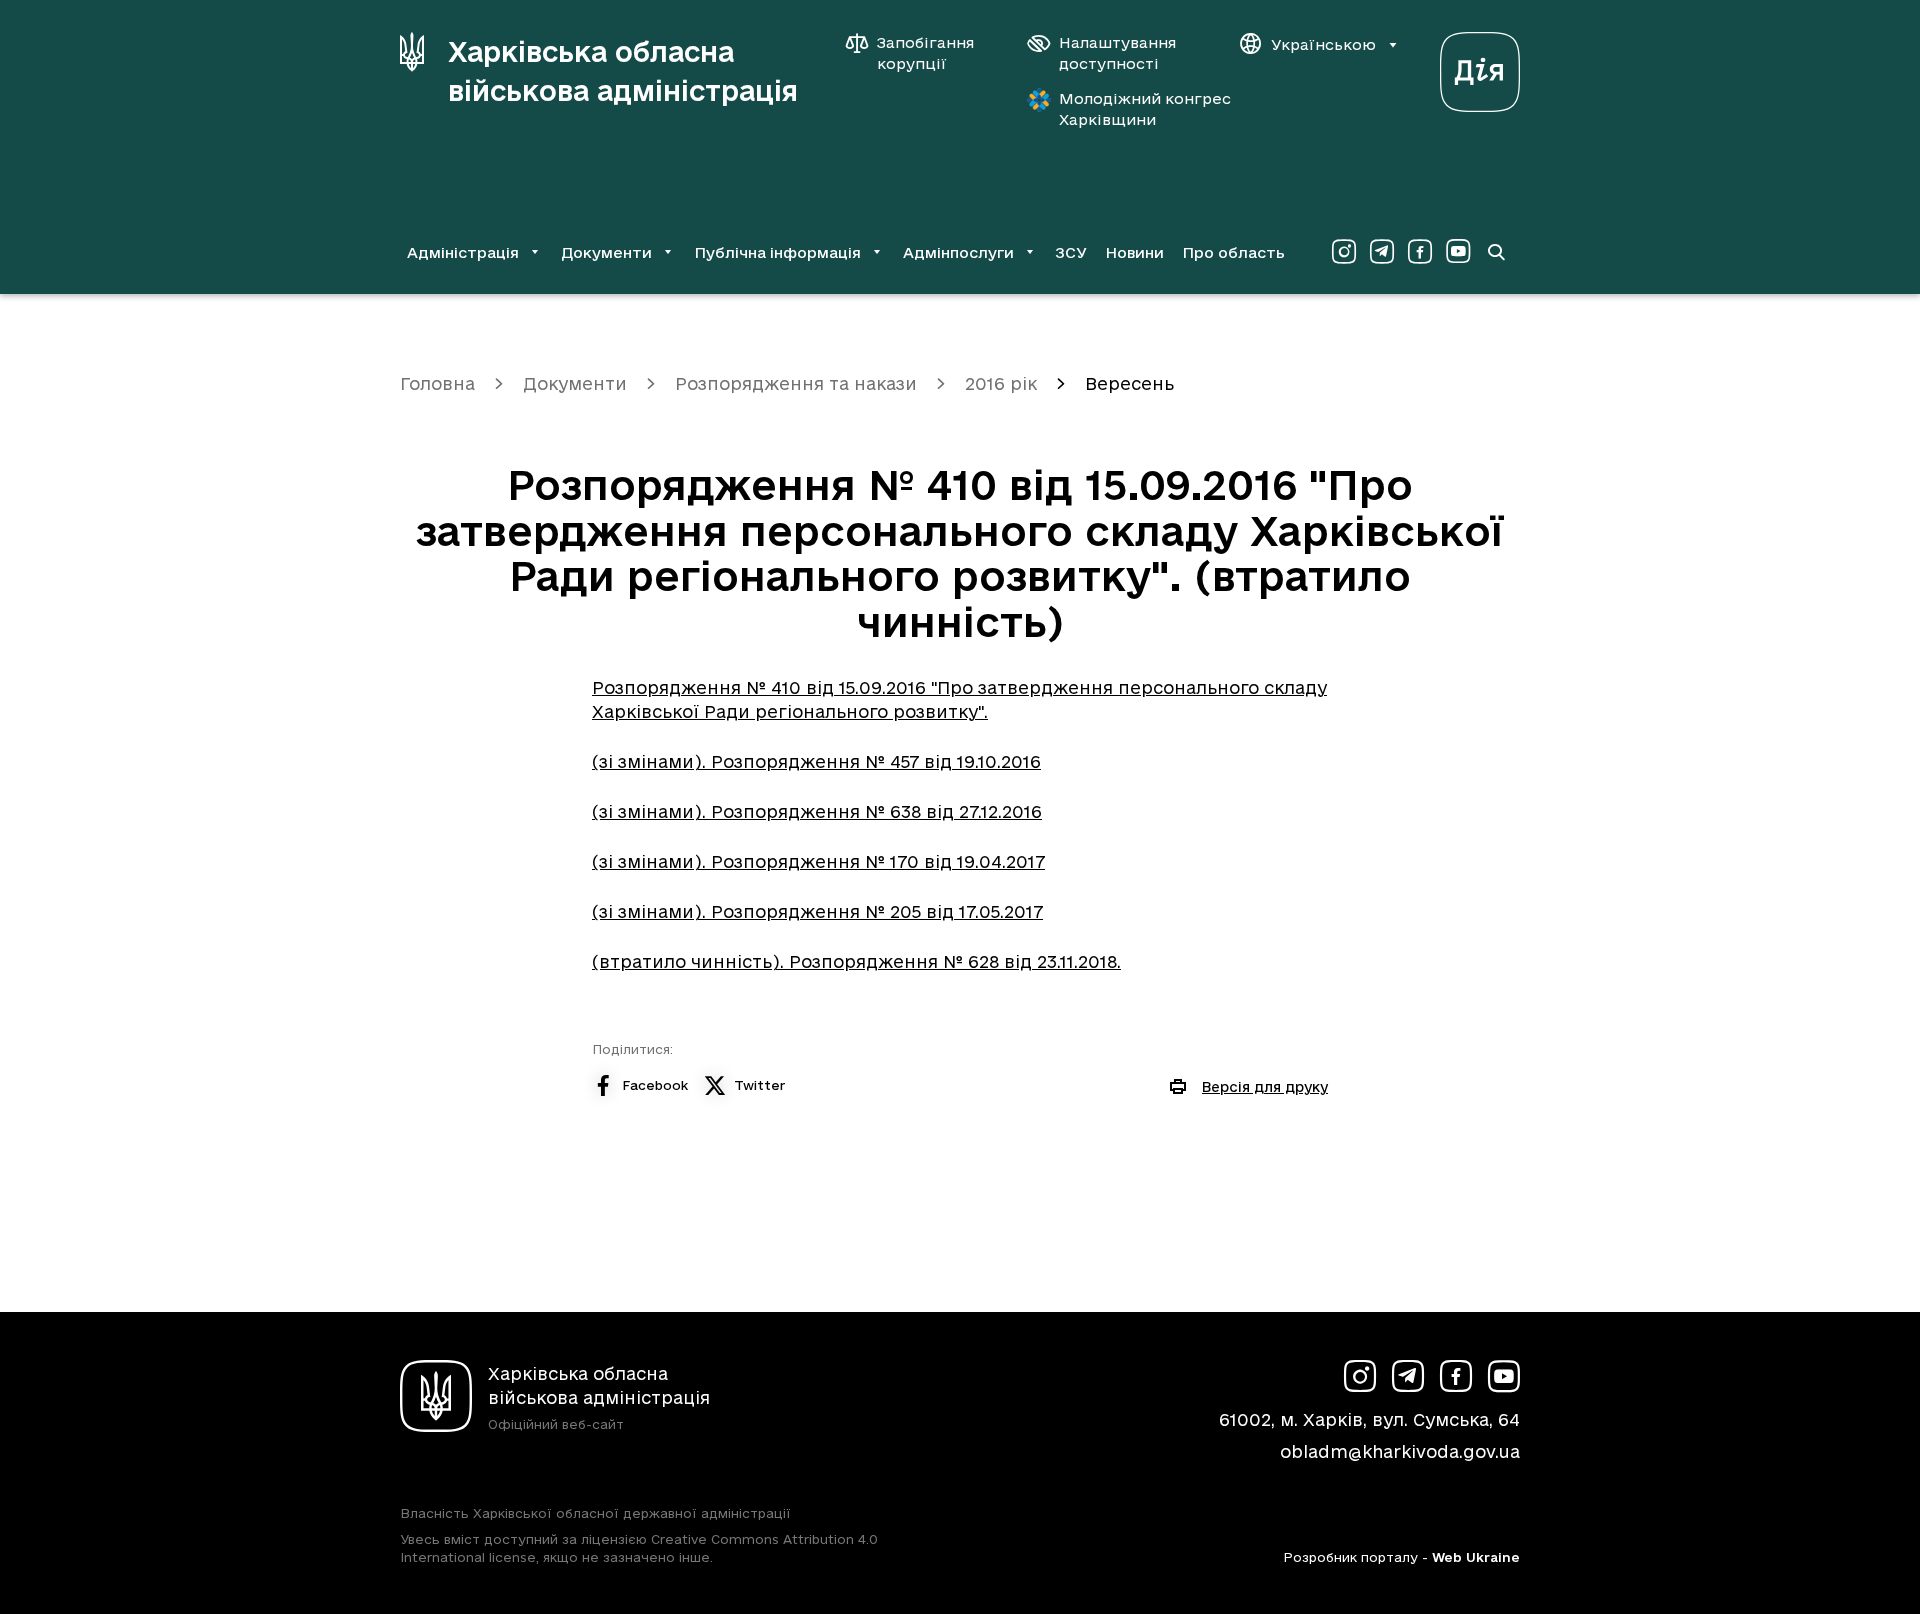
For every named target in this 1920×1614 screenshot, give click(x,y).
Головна (437, 383)
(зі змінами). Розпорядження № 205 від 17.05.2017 (817, 911)
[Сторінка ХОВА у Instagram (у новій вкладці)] (1344, 252)
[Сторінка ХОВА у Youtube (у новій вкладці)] (1458, 252)
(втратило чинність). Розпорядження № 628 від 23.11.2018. (856, 961)
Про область (1233, 252)
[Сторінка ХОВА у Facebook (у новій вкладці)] (1420, 252)
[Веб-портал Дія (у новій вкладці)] (1480, 66)
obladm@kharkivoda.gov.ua (1400, 1451)
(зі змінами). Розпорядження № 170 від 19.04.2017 (818, 861)
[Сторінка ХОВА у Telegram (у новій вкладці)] (1382, 252)
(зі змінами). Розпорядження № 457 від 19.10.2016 (816, 761)
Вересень (1129, 383)
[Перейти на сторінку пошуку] (1496, 252)
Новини (1134, 252)
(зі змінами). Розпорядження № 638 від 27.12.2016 (817, 811)
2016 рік (1001, 383)
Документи (575, 383)
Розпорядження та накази (796, 383)
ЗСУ (1071, 252)
